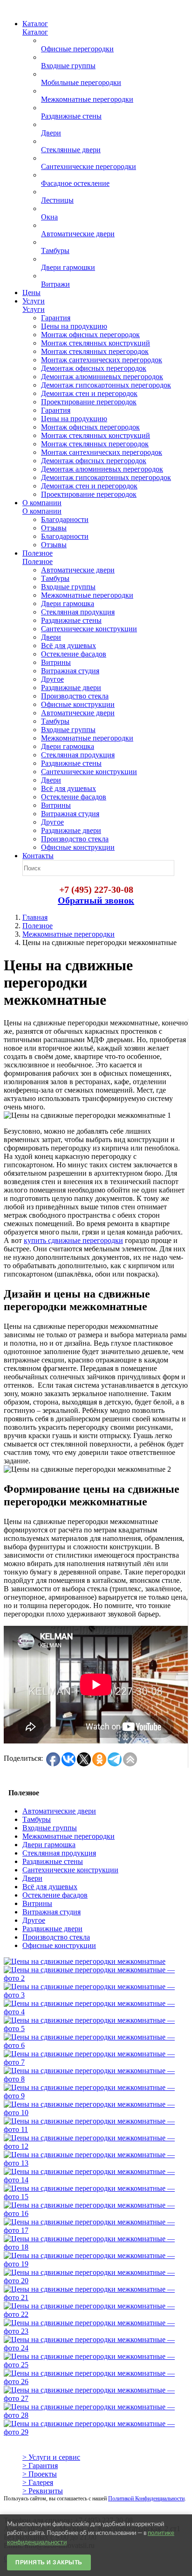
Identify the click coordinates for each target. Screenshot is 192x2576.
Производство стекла (56, 1937)
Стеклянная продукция (59, 1853)
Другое (34, 1920)
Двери (32, 1878)
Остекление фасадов (55, 1895)
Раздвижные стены (53, 1861)
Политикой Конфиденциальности (146, 2498)
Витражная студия (51, 1912)
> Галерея (38, 2482)
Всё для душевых (50, 1887)
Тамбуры (37, 1819)
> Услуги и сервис (51, 2457)
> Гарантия (40, 2466)
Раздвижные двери (52, 1929)
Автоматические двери (59, 1811)
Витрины (37, 1903)
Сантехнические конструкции (70, 1870)
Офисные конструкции (59, 1945)
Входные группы (50, 1828)
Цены (31, 293)
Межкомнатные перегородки (69, 934)
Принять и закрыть (49, 2562)
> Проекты (40, 2474)
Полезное (38, 926)
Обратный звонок (96, 900)
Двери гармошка (49, 1845)
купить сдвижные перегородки (73, 1240)
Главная (35, 917)
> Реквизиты (43, 2491)
